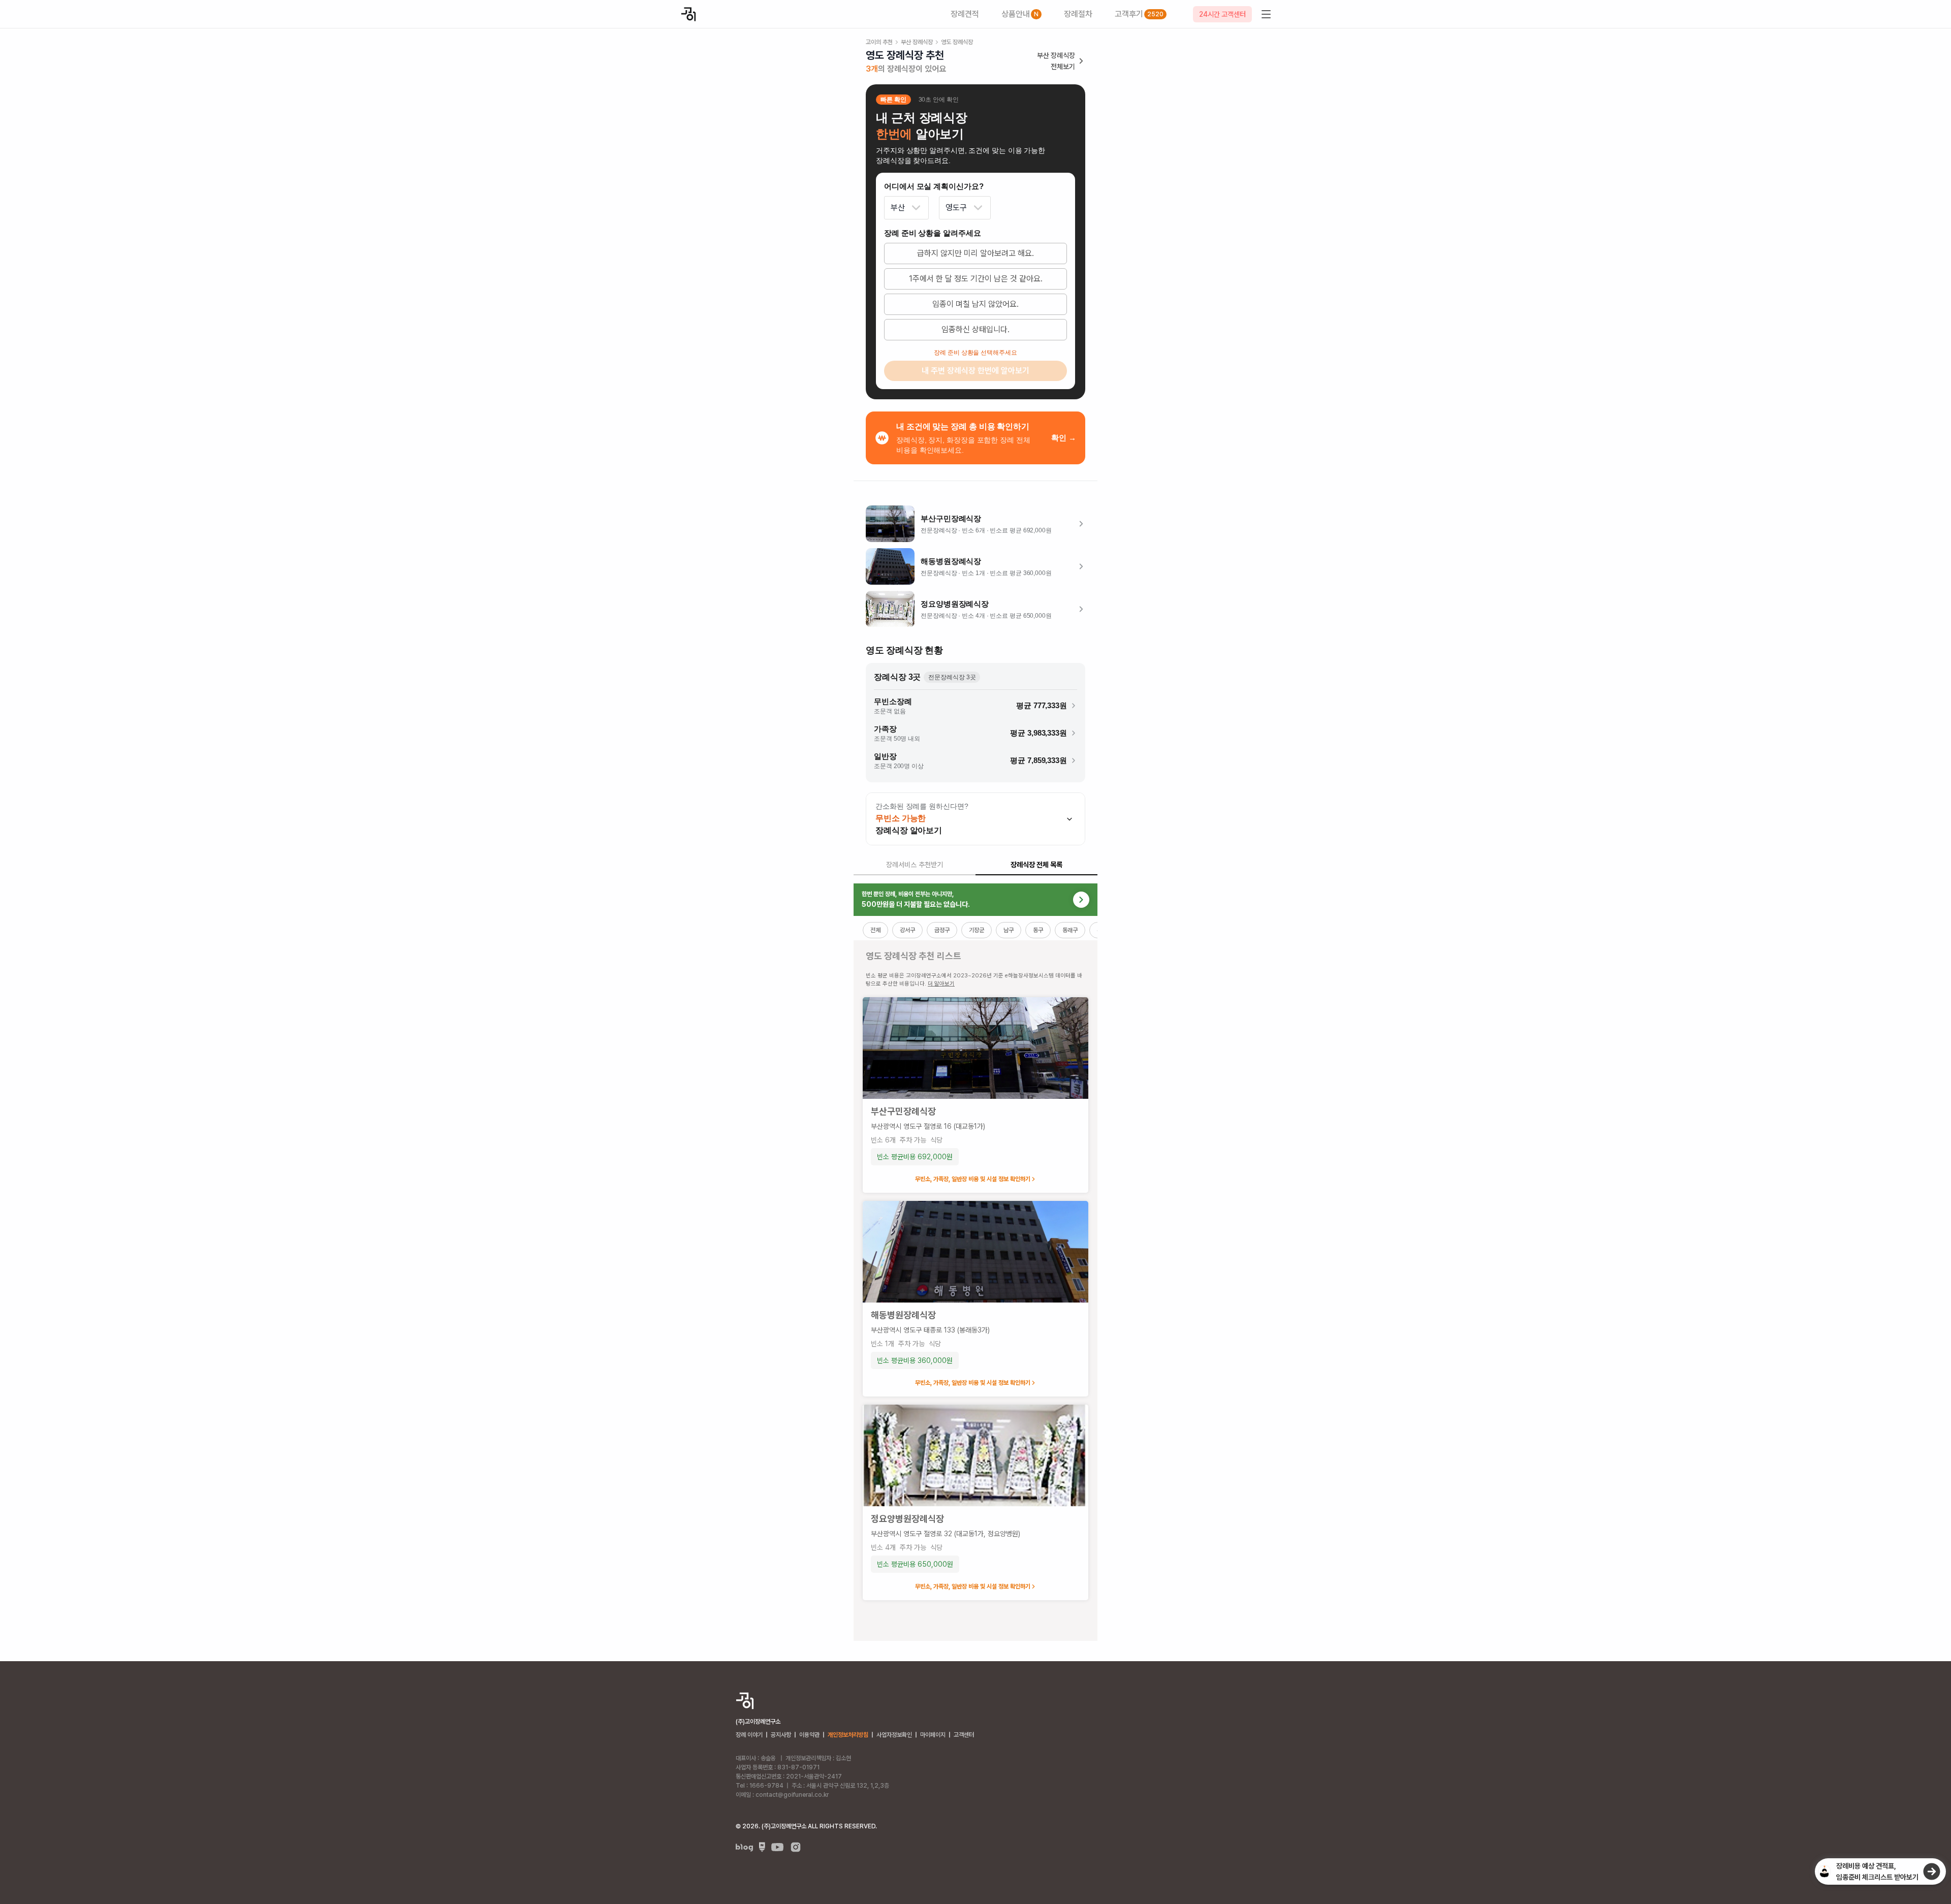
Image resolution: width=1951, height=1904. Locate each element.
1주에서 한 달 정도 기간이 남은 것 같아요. (976, 279)
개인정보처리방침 (848, 1735)
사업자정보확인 (894, 1735)
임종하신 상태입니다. (975, 329)
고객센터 (964, 1735)
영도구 (956, 208)
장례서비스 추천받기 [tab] (915, 865)
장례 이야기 (749, 1735)
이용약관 (809, 1735)
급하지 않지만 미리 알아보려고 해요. (975, 253)
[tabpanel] (975, 1262)
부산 (898, 208)
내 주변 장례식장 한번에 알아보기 (975, 371)
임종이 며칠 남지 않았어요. (975, 304)
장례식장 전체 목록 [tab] (1036, 865)
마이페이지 (933, 1735)
